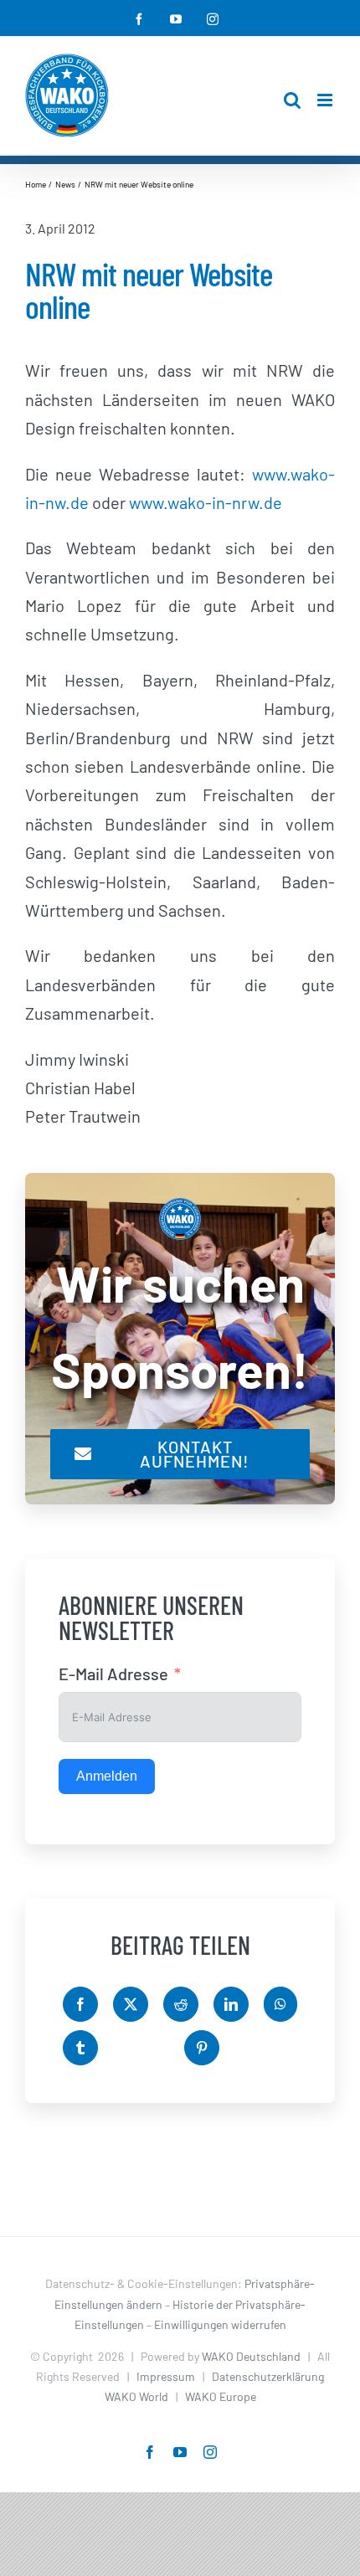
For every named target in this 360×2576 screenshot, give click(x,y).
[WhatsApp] (280, 2004)
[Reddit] (181, 2004)
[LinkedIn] (231, 2004)
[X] (131, 2004)
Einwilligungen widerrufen (220, 2324)
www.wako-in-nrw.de (206, 502)
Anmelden (107, 1776)
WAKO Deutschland (251, 2356)
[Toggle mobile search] (292, 100)
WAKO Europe (221, 2396)
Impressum (166, 2376)
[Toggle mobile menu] (326, 100)
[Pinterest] (202, 2048)
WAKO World (136, 2396)
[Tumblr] (80, 2048)
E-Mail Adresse (113, 1674)
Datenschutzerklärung (268, 2376)
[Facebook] (80, 2004)
